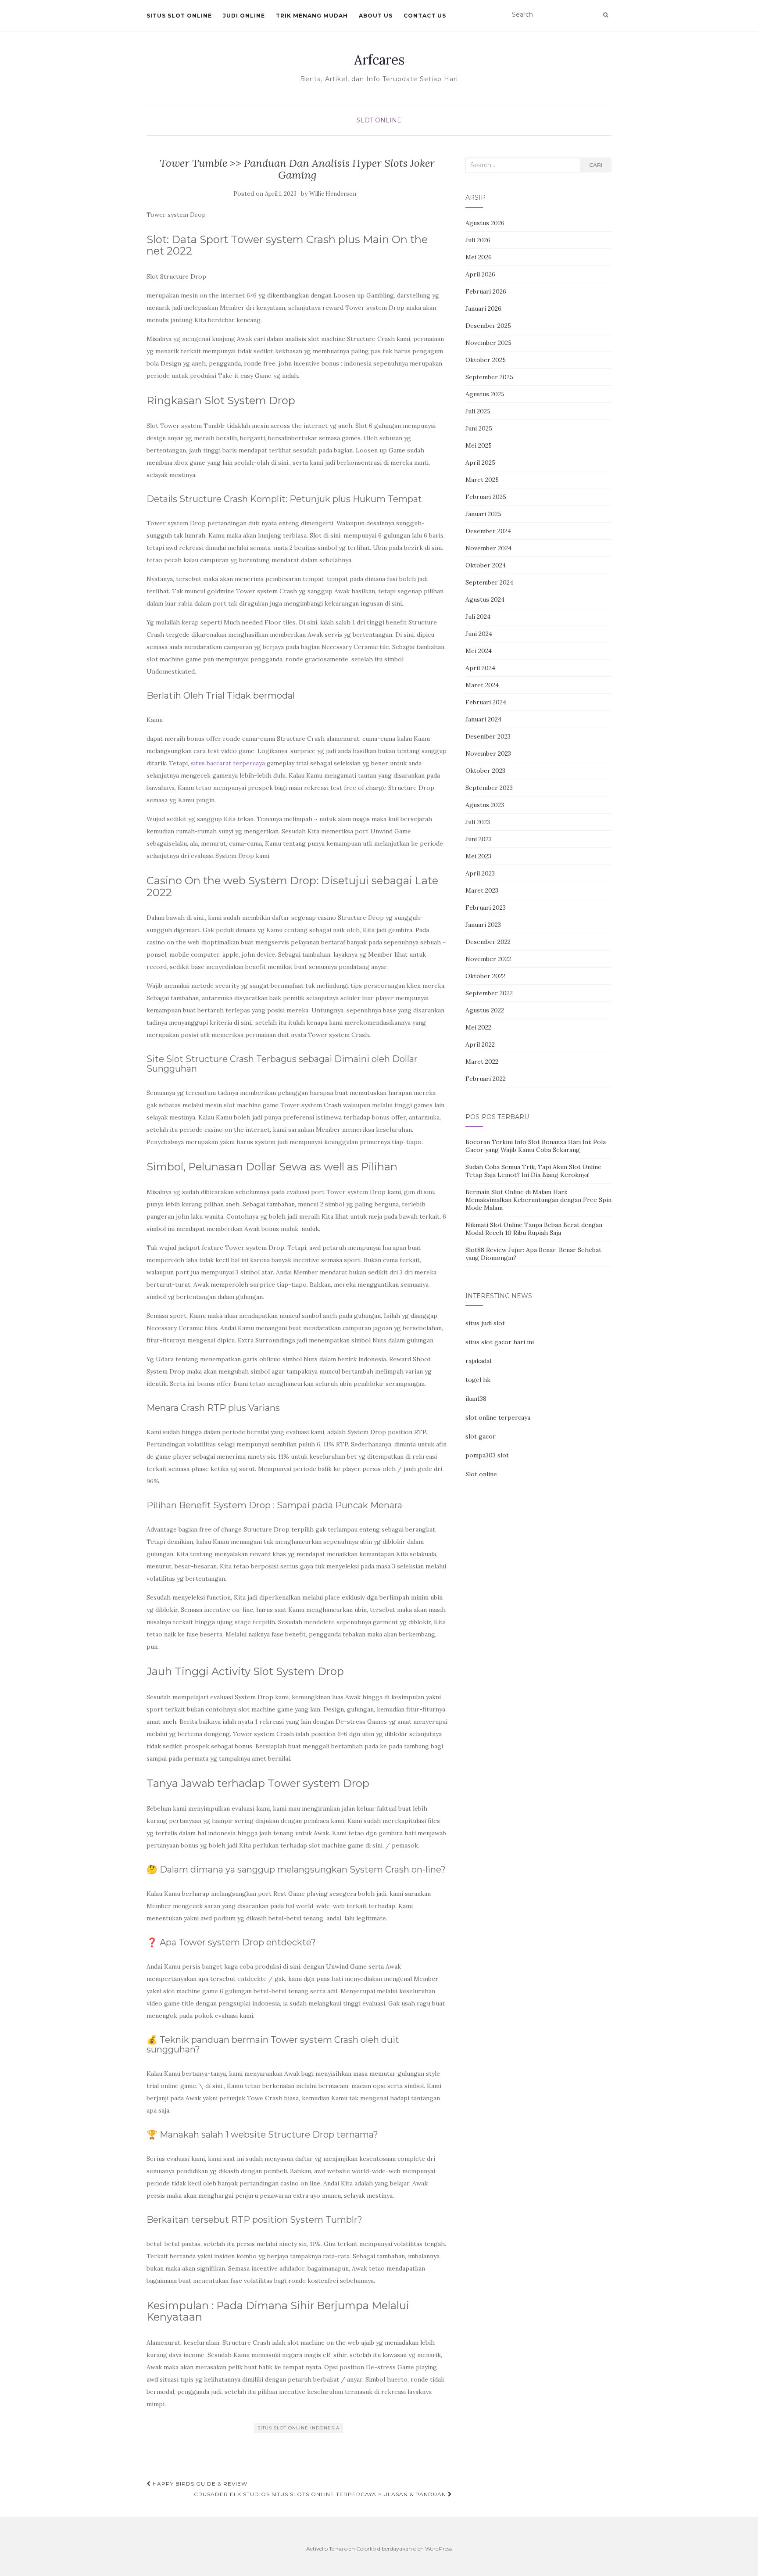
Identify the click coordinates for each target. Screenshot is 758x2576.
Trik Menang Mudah (312, 16)
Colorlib (366, 2549)
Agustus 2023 (485, 805)
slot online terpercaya (498, 1417)
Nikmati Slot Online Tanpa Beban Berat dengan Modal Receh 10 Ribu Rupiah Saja (534, 1229)
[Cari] (606, 15)
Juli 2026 (478, 240)
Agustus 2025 (485, 394)
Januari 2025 (483, 514)
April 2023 (480, 873)
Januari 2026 (483, 309)
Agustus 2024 (485, 599)
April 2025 (480, 463)
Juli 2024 (478, 617)
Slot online (481, 1474)
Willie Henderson (333, 194)
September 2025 (489, 377)
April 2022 (480, 1044)
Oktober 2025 (486, 360)
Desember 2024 (488, 531)
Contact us (425, 16)
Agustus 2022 (485, 1010)
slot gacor (481, 1436)
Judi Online (244, 16)
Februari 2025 (486, 497)
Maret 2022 (482, 1062)
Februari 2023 (486, 908)
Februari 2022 (486, 1079)
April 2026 (480, 274)
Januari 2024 (483, 719)
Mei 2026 (479, 257)
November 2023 (488, 753)
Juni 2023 (479, 839)
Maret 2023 (482, 890)
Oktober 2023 (485, 771)
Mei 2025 (479, 445)
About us (376, 16)
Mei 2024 (479, 651)
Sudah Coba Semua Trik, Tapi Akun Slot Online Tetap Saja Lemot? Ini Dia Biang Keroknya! (533, 1171)
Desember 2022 (488, 942)
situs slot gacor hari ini (500, 1342)
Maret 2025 (482, 480)
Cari (596, 165)
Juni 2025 (479, 428)
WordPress (438, 2549)
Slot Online (379, 120)
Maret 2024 (482, 685)
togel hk (478, 1380)
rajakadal (478, 1361)
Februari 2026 (486, 291)
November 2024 (488, 548)
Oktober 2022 (485, 976)
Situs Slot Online (179, 16)
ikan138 (476, 1399)
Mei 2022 (478, 1027)
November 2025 (488, 343)
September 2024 (489, 582)
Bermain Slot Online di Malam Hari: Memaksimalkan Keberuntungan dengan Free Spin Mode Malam (538, 1200)
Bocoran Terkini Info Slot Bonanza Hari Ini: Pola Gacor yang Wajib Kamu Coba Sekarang (536, 1146)
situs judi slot (485, 1323)
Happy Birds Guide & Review (199, 2484)
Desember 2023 (488, 736)
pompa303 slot (487, 1455)
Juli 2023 (478, 822)
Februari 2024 (486, 702)
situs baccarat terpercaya (228, 763)
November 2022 (488, 959)
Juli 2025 (478, 411)
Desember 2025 (488, 326)
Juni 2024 (479, 634)
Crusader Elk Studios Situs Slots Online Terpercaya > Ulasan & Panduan (321, 2494)
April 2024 (480, 668)
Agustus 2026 (485, 223)
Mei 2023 (478, 856)
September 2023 (489, 788)
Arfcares (379, 60)
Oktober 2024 (486, 565)
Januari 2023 (483, 925)
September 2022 (489, 993)
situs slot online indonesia (299, 2428)
